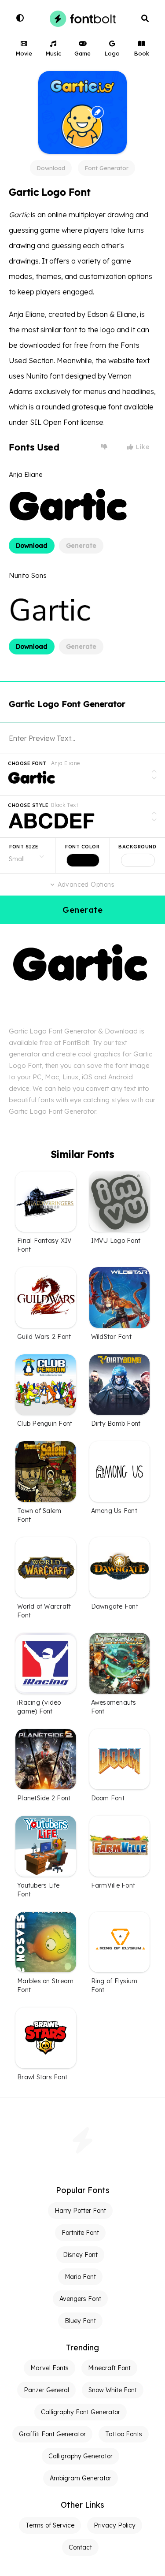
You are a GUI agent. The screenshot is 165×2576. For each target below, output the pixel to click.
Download (51, 168)
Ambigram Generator (81, 2478)
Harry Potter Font (80, 2211)
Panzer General (46, 2390)
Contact (80, 2547)
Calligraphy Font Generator (81, 2412)
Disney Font (80, 2255)
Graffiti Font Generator (52, 2434)
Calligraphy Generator (81, 2456)
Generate (81, 546)
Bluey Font (80, 2321)
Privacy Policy (115, 2525)
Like (142, 447)
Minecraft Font (109, 2368)
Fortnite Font (80, 2233)
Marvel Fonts (49, 2368)
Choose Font (27, 763)
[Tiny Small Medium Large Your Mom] (27, 855)
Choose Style (28, 805)
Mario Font (80, 2277)
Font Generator (106, 168)
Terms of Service (50, 2525)
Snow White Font (113, 2390)
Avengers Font (80, 2299)
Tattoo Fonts (124, 2434)
